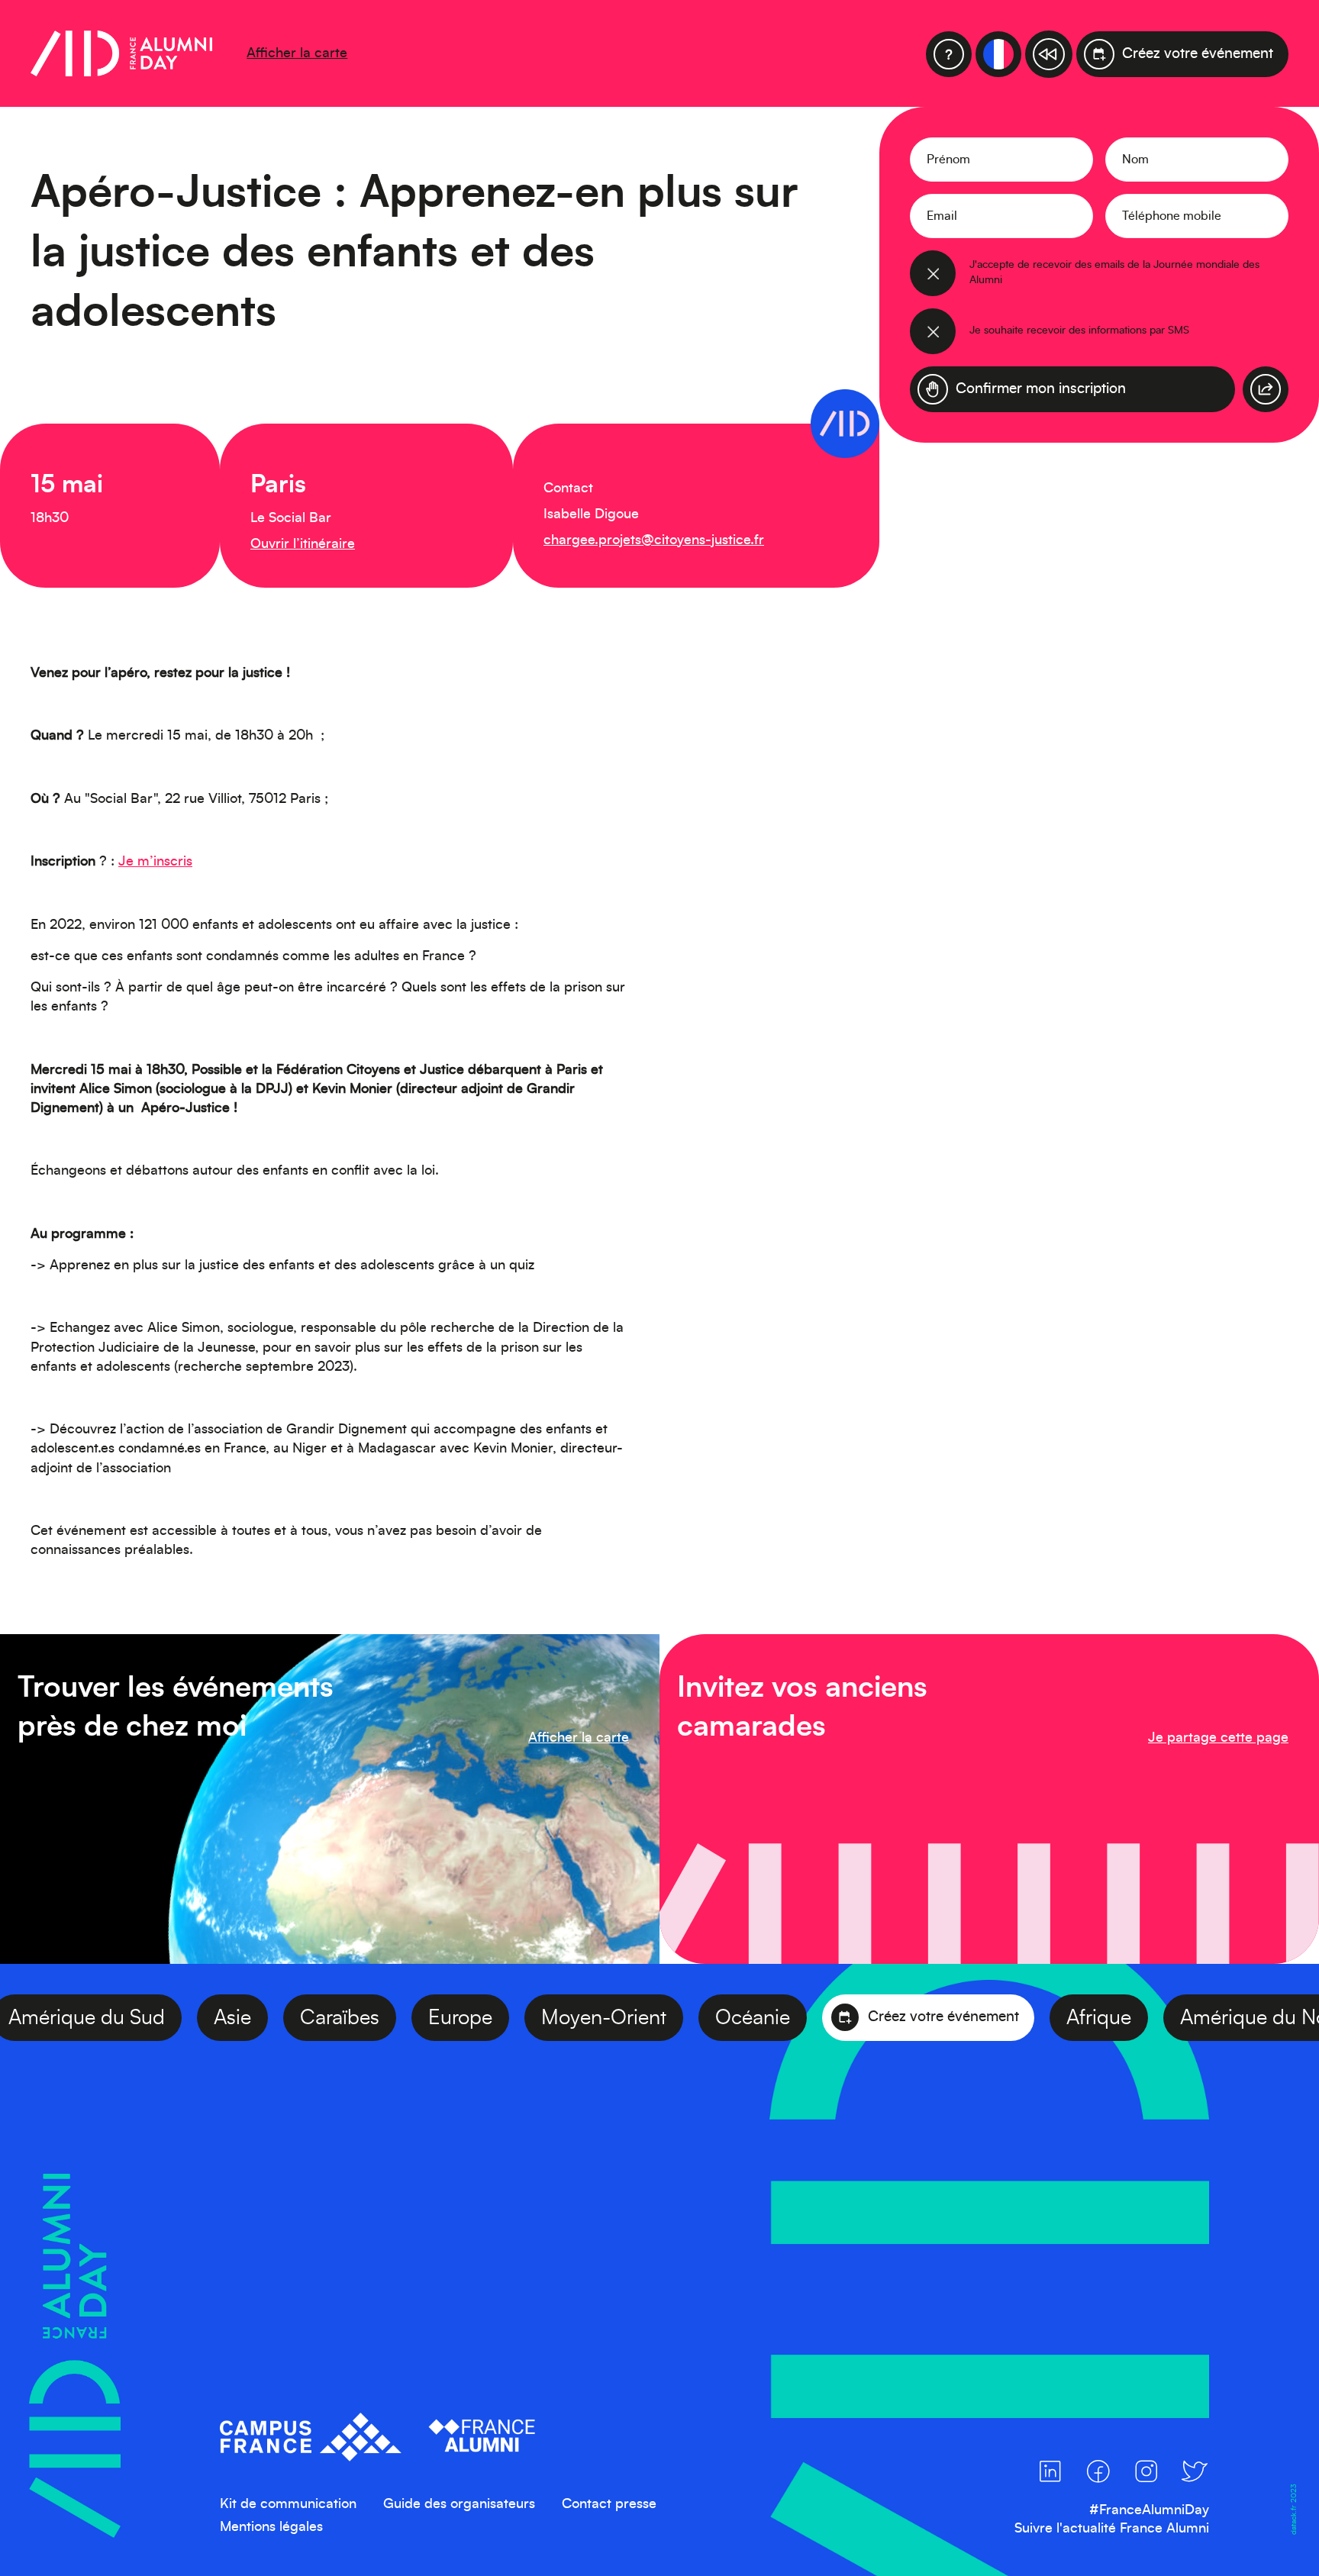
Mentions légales (271, 2527)
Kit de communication (288, 2504)
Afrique (1149, 2018)
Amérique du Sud (137, 2018)
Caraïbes (390, 2018)
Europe (511, 2018)
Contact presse (609, 2504)
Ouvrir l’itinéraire (303, 544)
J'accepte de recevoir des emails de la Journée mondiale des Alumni (1114, 272)
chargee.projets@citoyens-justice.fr (654, 540)
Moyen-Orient (654, 2018)
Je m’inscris (155, 862)
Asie (283, 2018)
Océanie (803, 2018)
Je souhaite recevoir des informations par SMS (1079, 330)
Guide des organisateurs (459, 2504)
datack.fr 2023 (1293, 2508)
